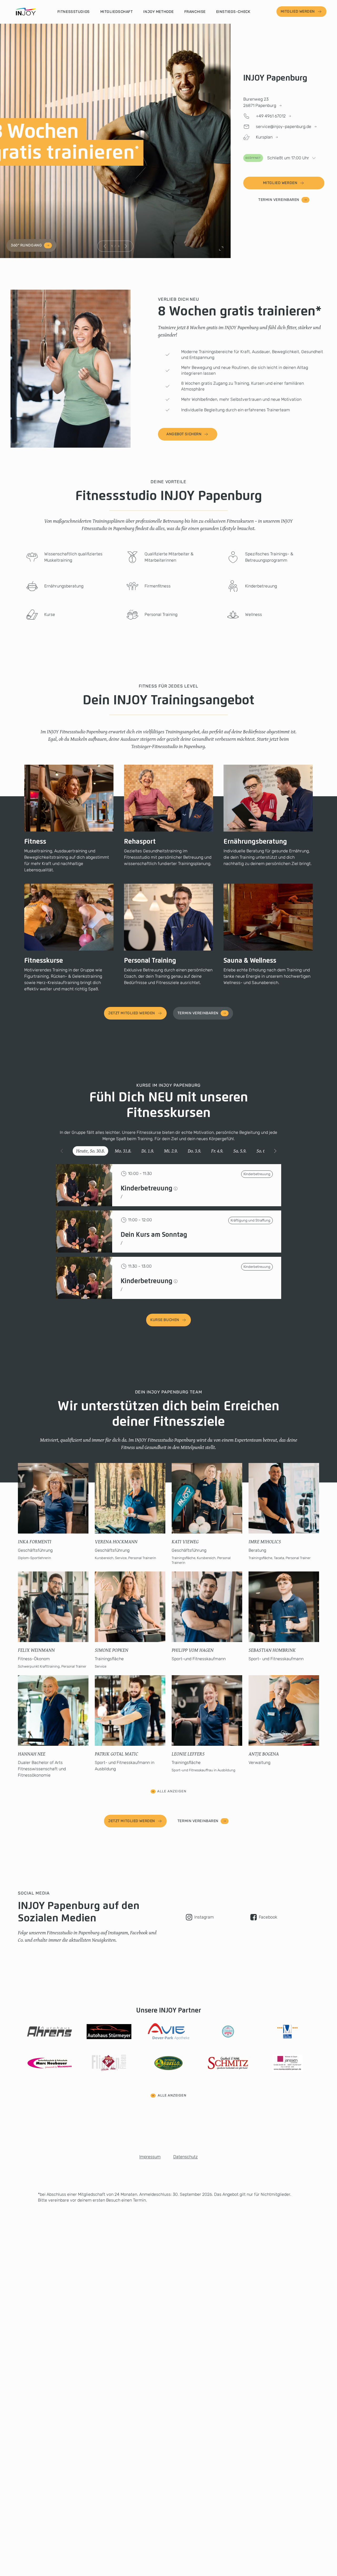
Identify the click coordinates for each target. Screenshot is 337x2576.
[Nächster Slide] (126, 246)
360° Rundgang (26, 245)
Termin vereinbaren (279, 200)
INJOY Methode (158, 12)
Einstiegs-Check (233, 12)
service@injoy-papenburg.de (284, 127)
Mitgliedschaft (117, 12)
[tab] (90, 1151)
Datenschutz (185, 2157)
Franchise (195, 12)
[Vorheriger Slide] (105, 246)
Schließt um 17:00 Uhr (277, 158)
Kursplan (264, 137)
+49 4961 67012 (271, 116)
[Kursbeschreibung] (176, 1189)
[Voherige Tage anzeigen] (62, 1151)
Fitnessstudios (74, 12)
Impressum (150, 2157)
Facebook (268, 1917)
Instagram (204, 1917)
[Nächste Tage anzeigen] (275, 1151)
